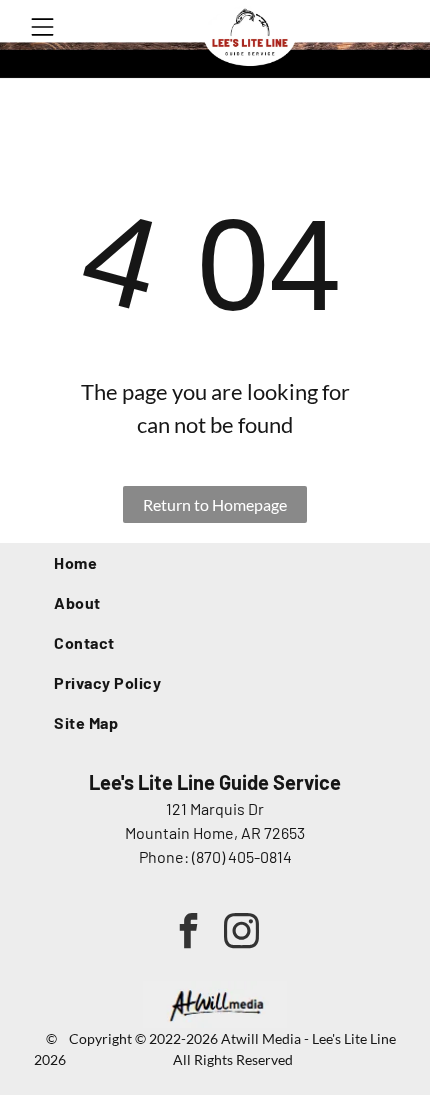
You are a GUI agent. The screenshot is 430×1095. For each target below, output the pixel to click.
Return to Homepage (215, 504)
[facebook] (188, 933)
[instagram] (241, 933)
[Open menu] (42, 27)
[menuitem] (214, 563)
